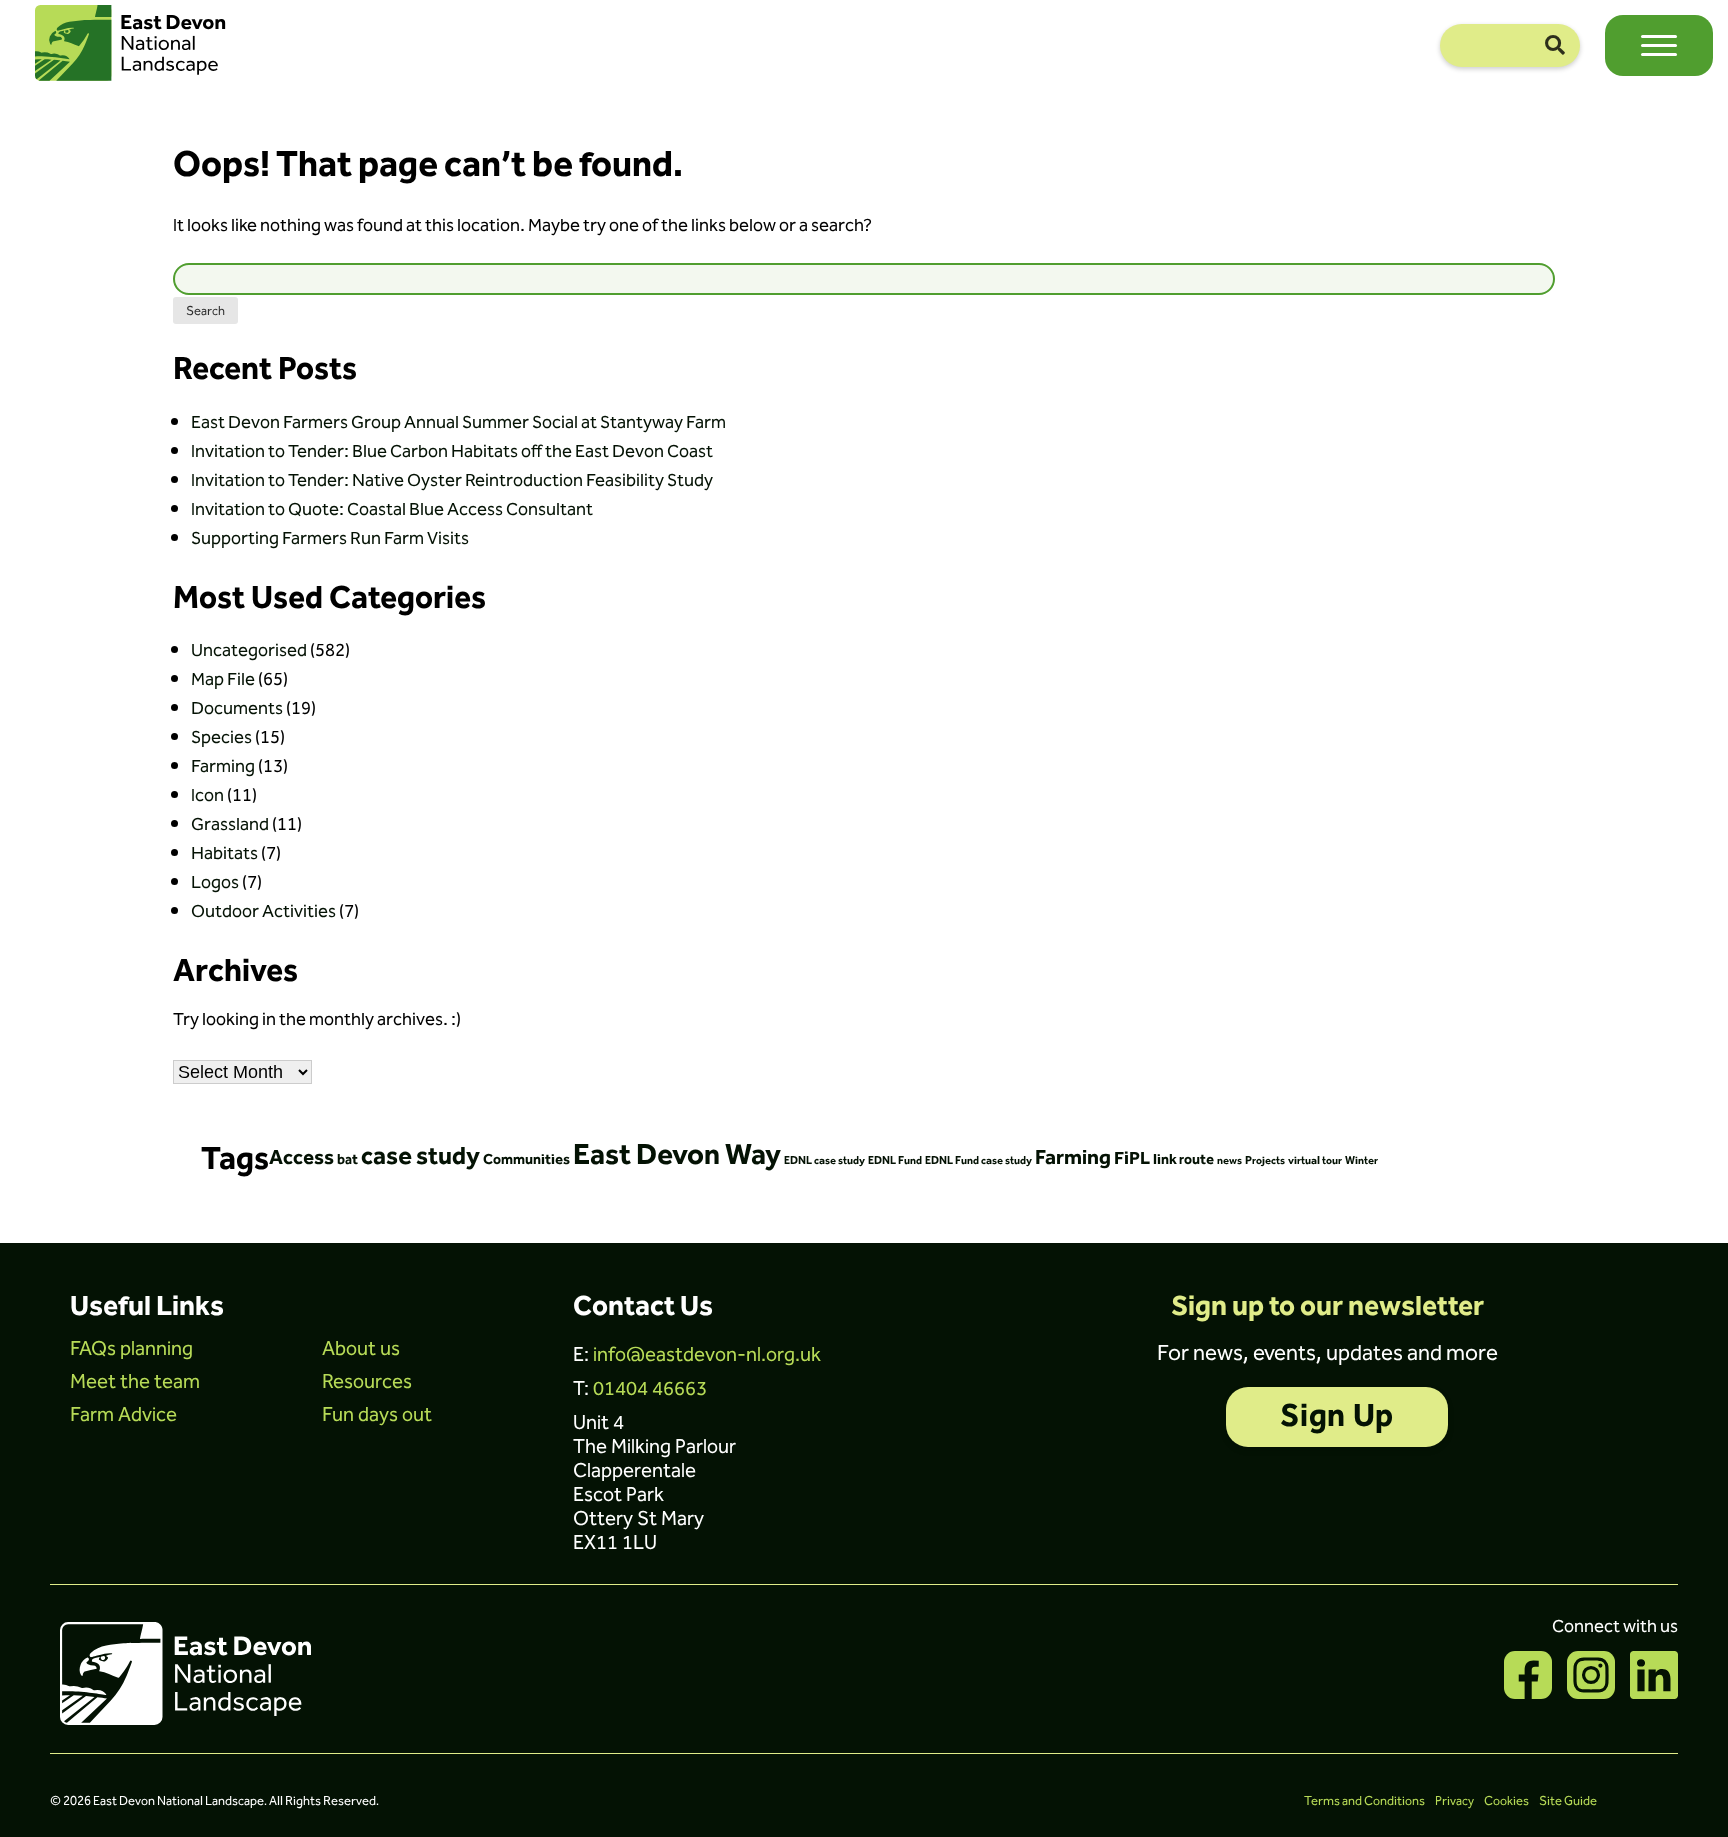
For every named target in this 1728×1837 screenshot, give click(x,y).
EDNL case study (824, 1160)
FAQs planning (131, 1349)
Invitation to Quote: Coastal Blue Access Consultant (392, 509)
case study (420, 1157)
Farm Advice (123, 1415)
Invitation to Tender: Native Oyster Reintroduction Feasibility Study (452, 480)
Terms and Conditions (1364, 1801)
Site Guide (1568, 1801)
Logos (215, 882)
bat (347, 1160)
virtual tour (1315, 1160)
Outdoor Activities (263, 911)
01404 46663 (650, 1389)
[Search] (1555, 45)
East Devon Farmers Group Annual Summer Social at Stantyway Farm (458, 422)
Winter (1361, 1160)
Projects (1265, 1160)
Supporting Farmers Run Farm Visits (330, 538)
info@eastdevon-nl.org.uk (707, 1355)
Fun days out (377, 1415)
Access (301, 1158)
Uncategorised (249, 650)
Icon (207, 795)
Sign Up (1336, 1416)
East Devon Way (677, 1155)
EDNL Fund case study (978, 1160)
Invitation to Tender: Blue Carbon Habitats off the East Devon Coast (452, 451)
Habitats (224, 853)
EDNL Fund (895, 1160)
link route (1183, 1160)
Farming (223, 766)
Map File (223, 679)
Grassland (230, 824)
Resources (367, 1382)
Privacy (1454, 1801)
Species (221, 737)
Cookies (1506, 1801)
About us (361, 1349)
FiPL (1132, 1159)
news (1229, 1160)
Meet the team (135, 1382)
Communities (526, 1160)
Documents (237, 708)
